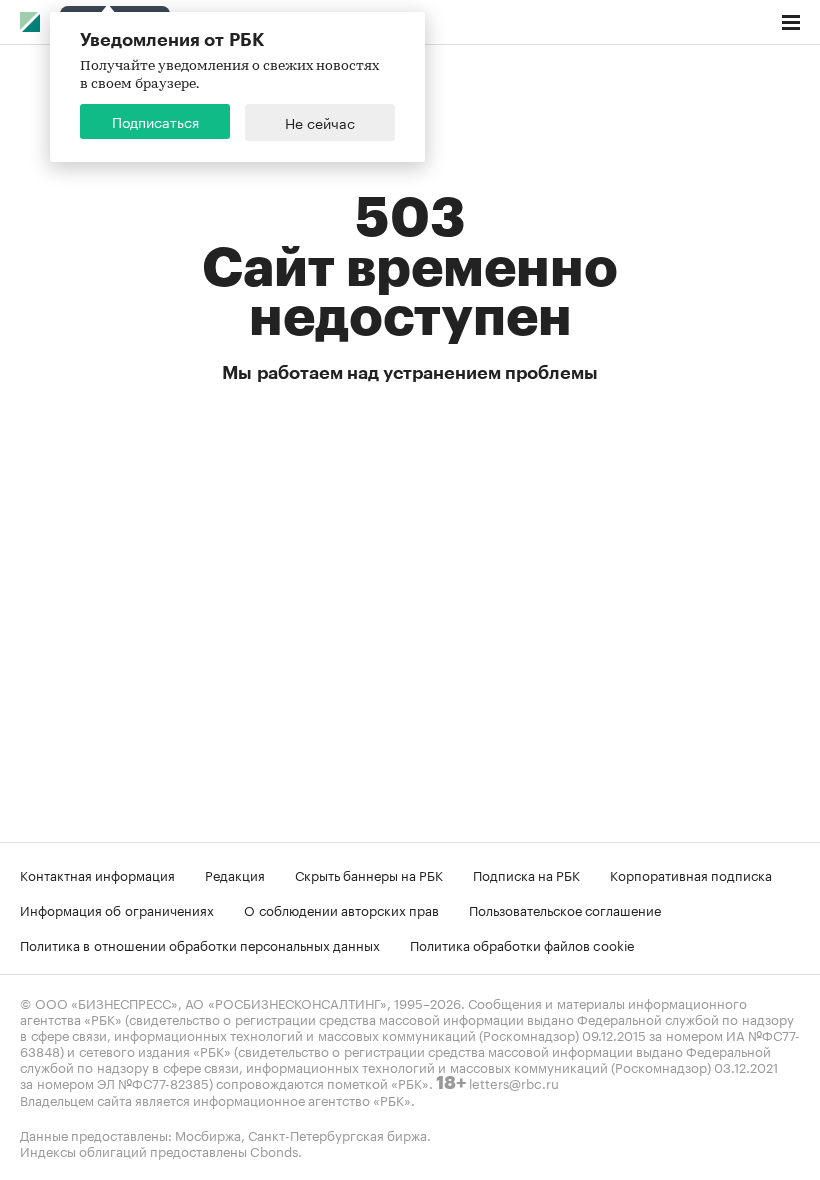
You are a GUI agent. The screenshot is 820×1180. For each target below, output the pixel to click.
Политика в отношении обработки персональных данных (200, 944)
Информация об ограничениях (117, 909)
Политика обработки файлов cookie (522, 944)
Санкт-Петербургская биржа (337, 1134)
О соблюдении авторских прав (341, 909)
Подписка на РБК (526, 874)
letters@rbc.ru (514, 1082)
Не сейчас (320, 122)
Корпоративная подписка (691, 874)
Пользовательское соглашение (565, 909)
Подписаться (155, 121)
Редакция (235, 874)
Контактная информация (97, 874)
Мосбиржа (208, 1134)
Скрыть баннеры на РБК (369, 874)
